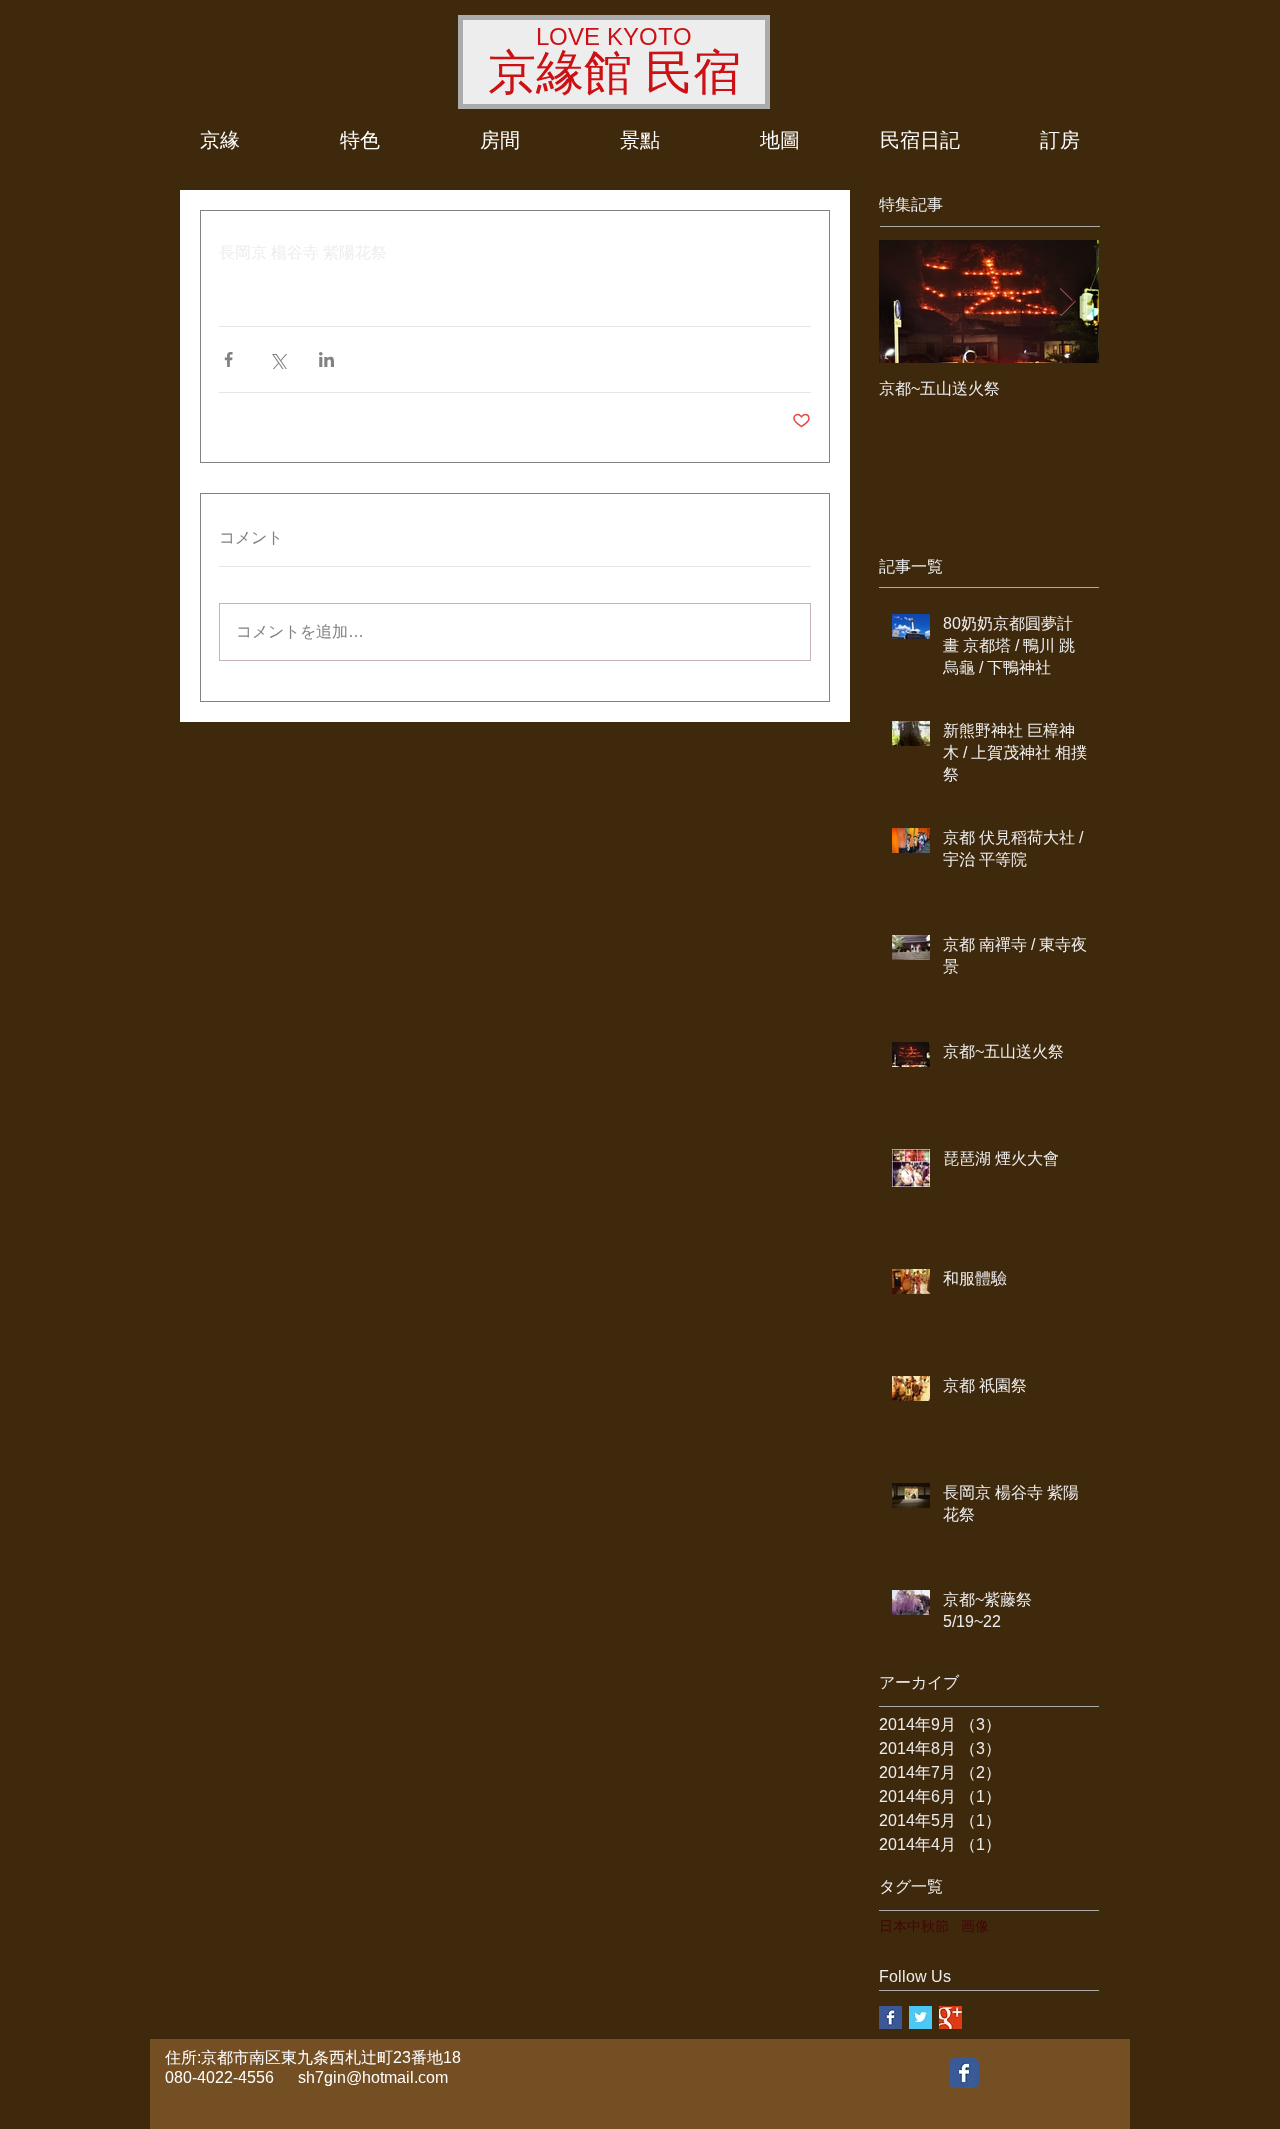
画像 (975, 1926)
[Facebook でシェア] (228, 359)
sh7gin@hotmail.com (373, 2077)
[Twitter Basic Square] (920, 2017)
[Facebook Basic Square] (890, 2017)
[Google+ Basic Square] (950, 2017)
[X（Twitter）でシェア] (277, 359)
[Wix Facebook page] (964, 2073)
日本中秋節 (914, 1926)
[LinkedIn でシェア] (326, 359)
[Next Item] (1067, 302)
